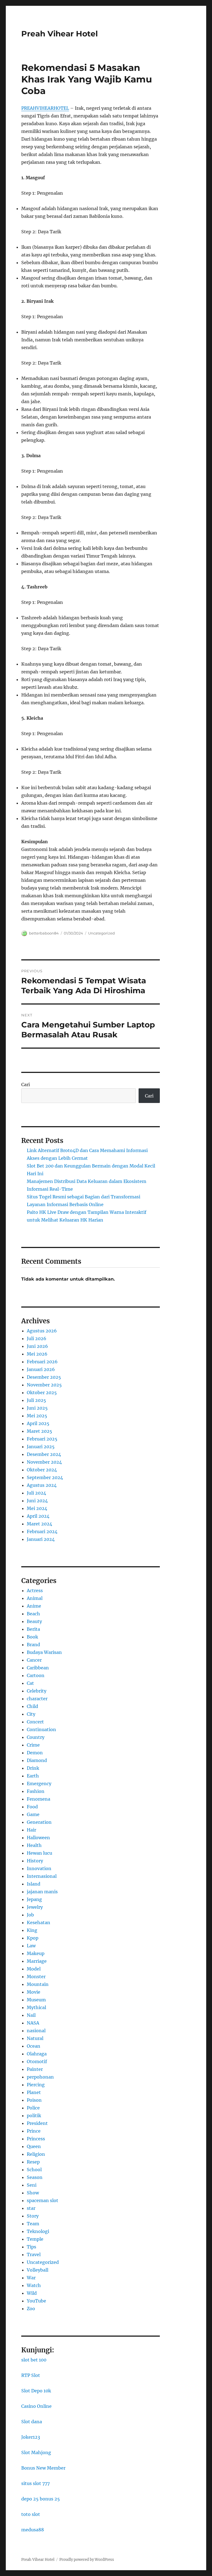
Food (32, 1807)
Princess (36, 2139)
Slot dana (32, 2422)
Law (31, 1946)
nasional (36, 2031)
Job (30, 1915)
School (34, 2170)
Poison (34, 2100)
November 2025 (44, 1385)
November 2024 (44, 1462)
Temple (35, 2239)
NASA (33, 2023)
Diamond (37, 1760)
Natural (35, 2038)
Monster (36, 1977)
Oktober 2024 (42, 1470)
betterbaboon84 (44, 933)
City (31, 1714)
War (31, 2278)
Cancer (34, 1660)
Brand (33, 1645)
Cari (26, 1085)
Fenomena (39, 1799)
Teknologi (38, 2231)
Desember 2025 (44, 1377)
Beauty (34, 1621)
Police (33, 2108)
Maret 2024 (39, 1524)
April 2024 (38, 1516)
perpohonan (40, 2077)
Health (34, 1845)
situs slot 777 (35, 2483)
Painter (35, 2069)
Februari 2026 (42, 1362)
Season (35, 2177)
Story (33, 2216)
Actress (35, 1590)
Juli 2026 (37, 1338)
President (37, 2123)
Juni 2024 (37, 1501)
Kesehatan (39, 1922)
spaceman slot (43, 2200)
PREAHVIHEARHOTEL (45, 108)
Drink (33, 1768)
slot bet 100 (34, 2360)
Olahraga (37, 2054)
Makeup (36, 1953)
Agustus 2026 (42, 1331)
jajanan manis (42, 1892)
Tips (31, 2247)
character (37, 1699)
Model (34, 1969)
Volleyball (38, 2270)
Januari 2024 (41, 1539)
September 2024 (45, 1477)
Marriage (37, 1961)
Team (33, 2224)
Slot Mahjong (36, 2452)
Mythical (36, 2007)
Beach (33, 1614)
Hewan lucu (39, 1853)
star (31, 2208)
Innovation (39, 1868)
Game (33, 1814)
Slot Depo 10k (36, 2391)
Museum (36, 2000)
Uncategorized (101, 933)
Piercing (36, 2085)
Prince (34, 2131)
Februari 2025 (42, 1439)
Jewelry (35, 1907)
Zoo (31, 2309)
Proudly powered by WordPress (87, 2560)
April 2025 (38, 1423)
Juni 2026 (37, 1346)
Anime (34, 1606)
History (35, 1861)
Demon (35, 1753)
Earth (33, 1776)
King (32, 1930)
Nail (31, 2015)
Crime (33, 1745)
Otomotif (37, 2061)
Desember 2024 (44, 1454)
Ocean (34, 2046)
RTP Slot (31, 2375)
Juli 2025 (36, 1400)
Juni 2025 (37, 1408)
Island (34, 1884)
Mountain (38, 1984)
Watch (34, 2285)
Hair (31, 1830)
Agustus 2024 (42, 1485)
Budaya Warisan (44, 1652)
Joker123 (31, 2437)
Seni (32, 2185)
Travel (34, 2254)
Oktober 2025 (42, 1393)
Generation (39, 1822)
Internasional (42, 1876)
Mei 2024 (37, 1508)
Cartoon (36, 1675)
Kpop (33, 1938)
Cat (30, 1683)
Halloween (38, 1838)
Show (33, 2193)
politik (34, 2116)
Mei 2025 (37, 1416)
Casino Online (36, 2406)
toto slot (31, 2514)
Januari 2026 (41, 1369)
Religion (36, 2154)
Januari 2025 (41, 1447)
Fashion (36, 1791)
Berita (33, 1629)
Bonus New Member (43, 2468)
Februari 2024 (42, 1531)
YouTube (36, 2301)
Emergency (39, 1784)
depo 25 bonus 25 (41, 2499)
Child (32, 1706)
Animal (35, 1598)
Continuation (41, 1729)
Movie (34, 1992)
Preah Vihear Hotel (59, 34)
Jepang (34, 1899)
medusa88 (33, 2530)
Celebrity (37, 1691)
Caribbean (38, 1668)
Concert (35, 1722)
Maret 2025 (39, 1431)
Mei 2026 (37, 1354)
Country (36, 1737)
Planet (34, 2092)
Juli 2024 (36, 1493)
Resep (33, 2162)
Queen (34, 2146)
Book (32, 1637)
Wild (32, 2293)
